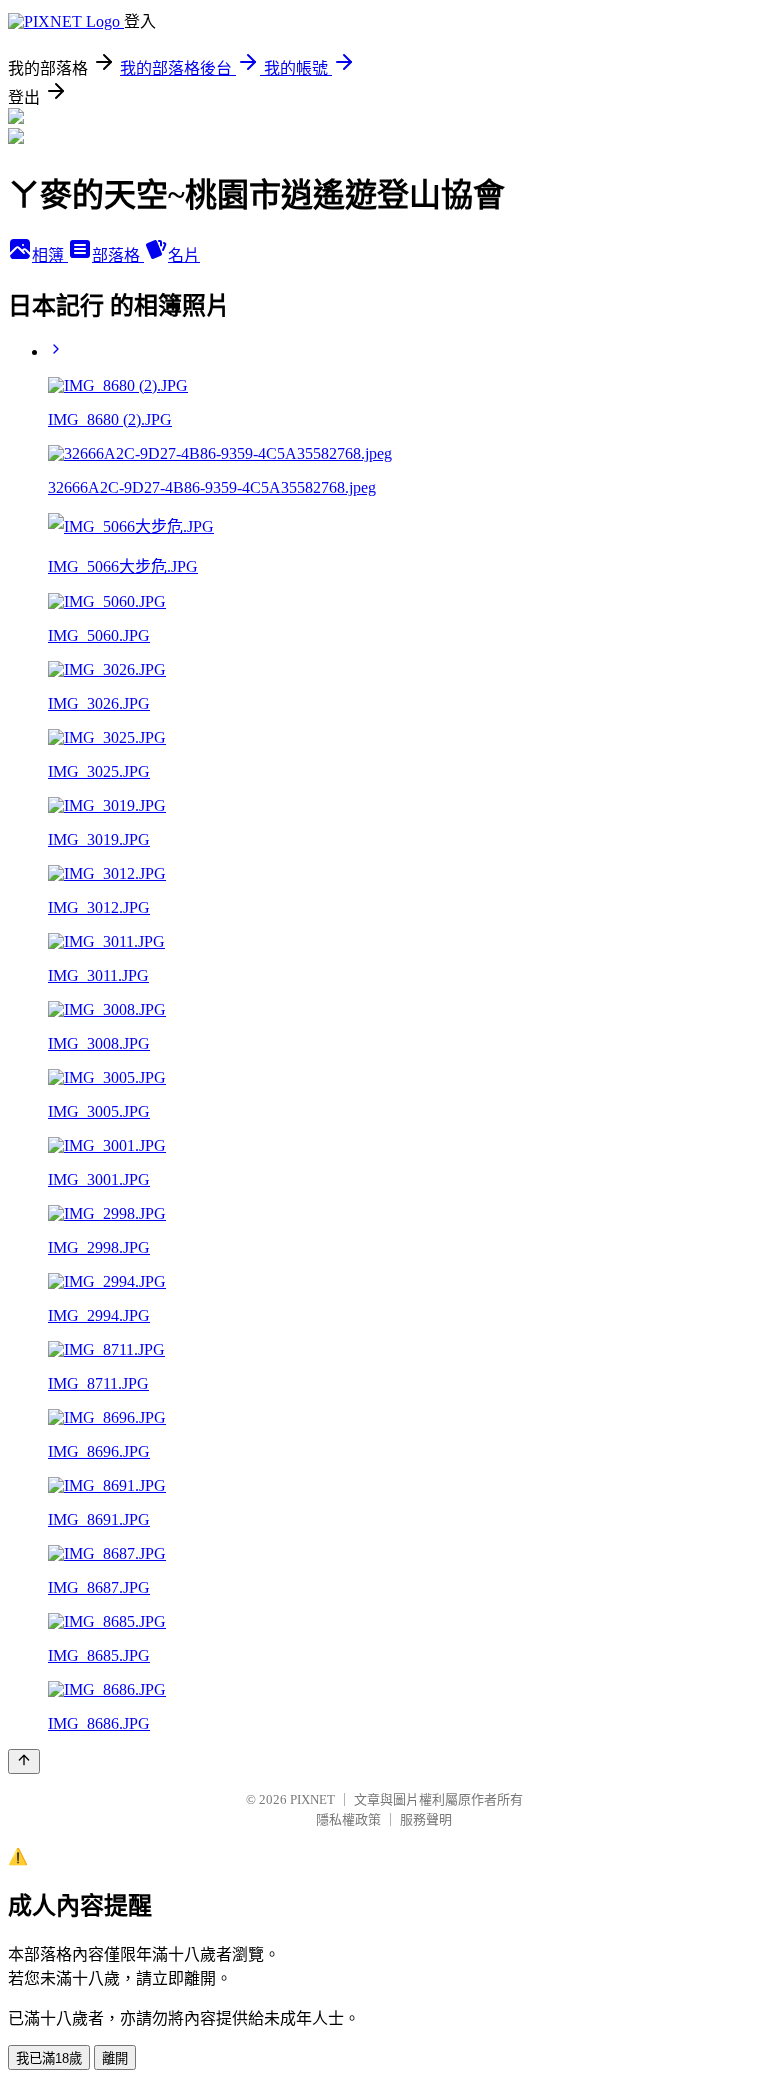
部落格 (118, 255)
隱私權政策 (348, 1819)
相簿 (50, 255)
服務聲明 (426, 1819)
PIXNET (312, 1799)
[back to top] (24, 1761)
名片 (184, 255)
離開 (115, 2058)
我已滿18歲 (49, 2058)
